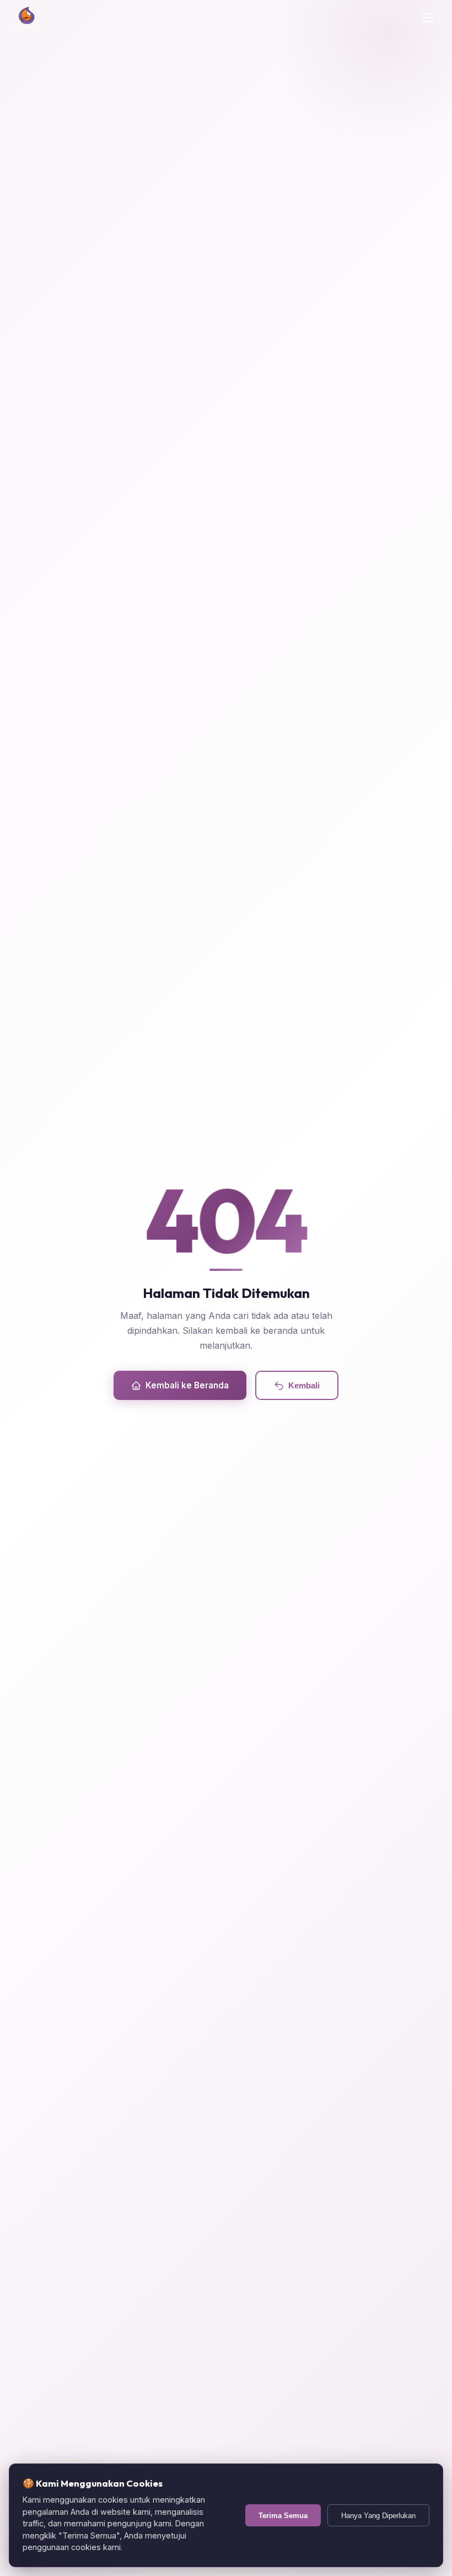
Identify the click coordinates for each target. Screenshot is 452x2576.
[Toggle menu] (428, 18)
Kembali (304, 1385)
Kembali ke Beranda (187, 1385)
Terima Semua (283, 2516)
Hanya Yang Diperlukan (378, 2516)
